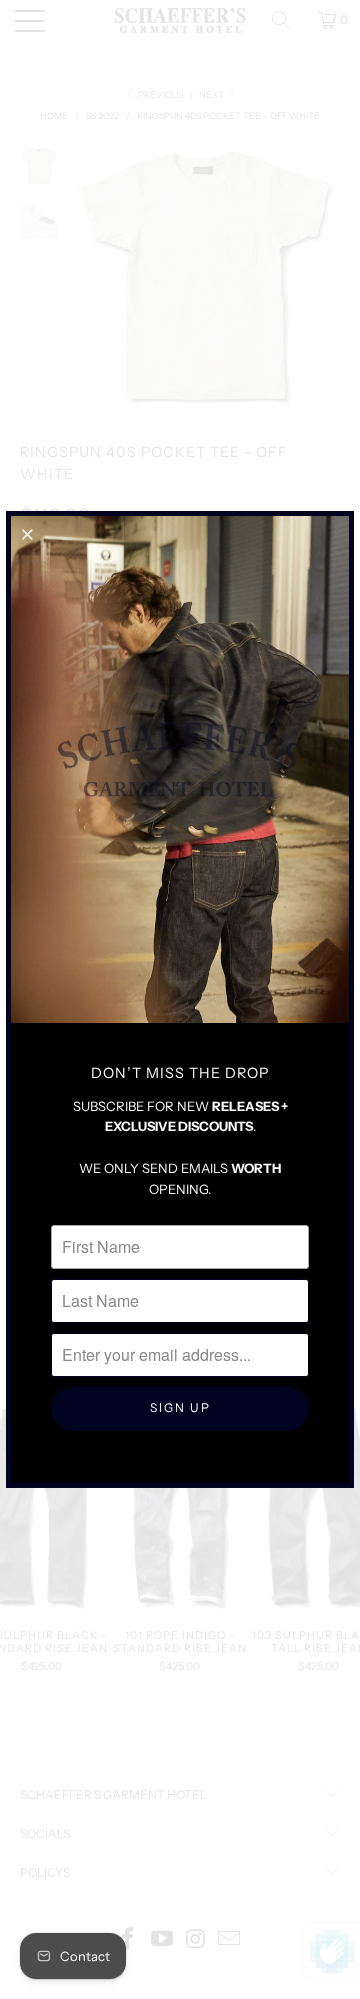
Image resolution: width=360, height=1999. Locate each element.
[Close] (29, 534)
